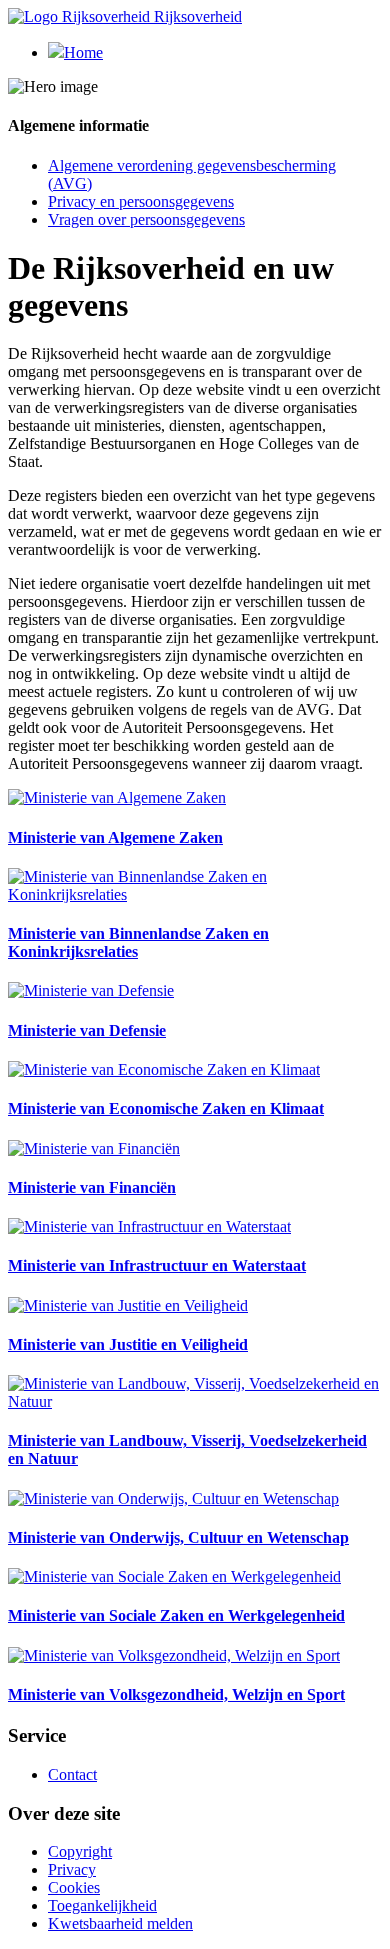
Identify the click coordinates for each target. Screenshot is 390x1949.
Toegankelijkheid (102, 1905)
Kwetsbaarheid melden (120, 1923)
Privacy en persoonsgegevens (141, 201)
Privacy (72, 1869)
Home (83, 52)
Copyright (80, 1851)
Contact (72, 1774)
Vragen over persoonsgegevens (146, 219)
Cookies (74, 1887)
